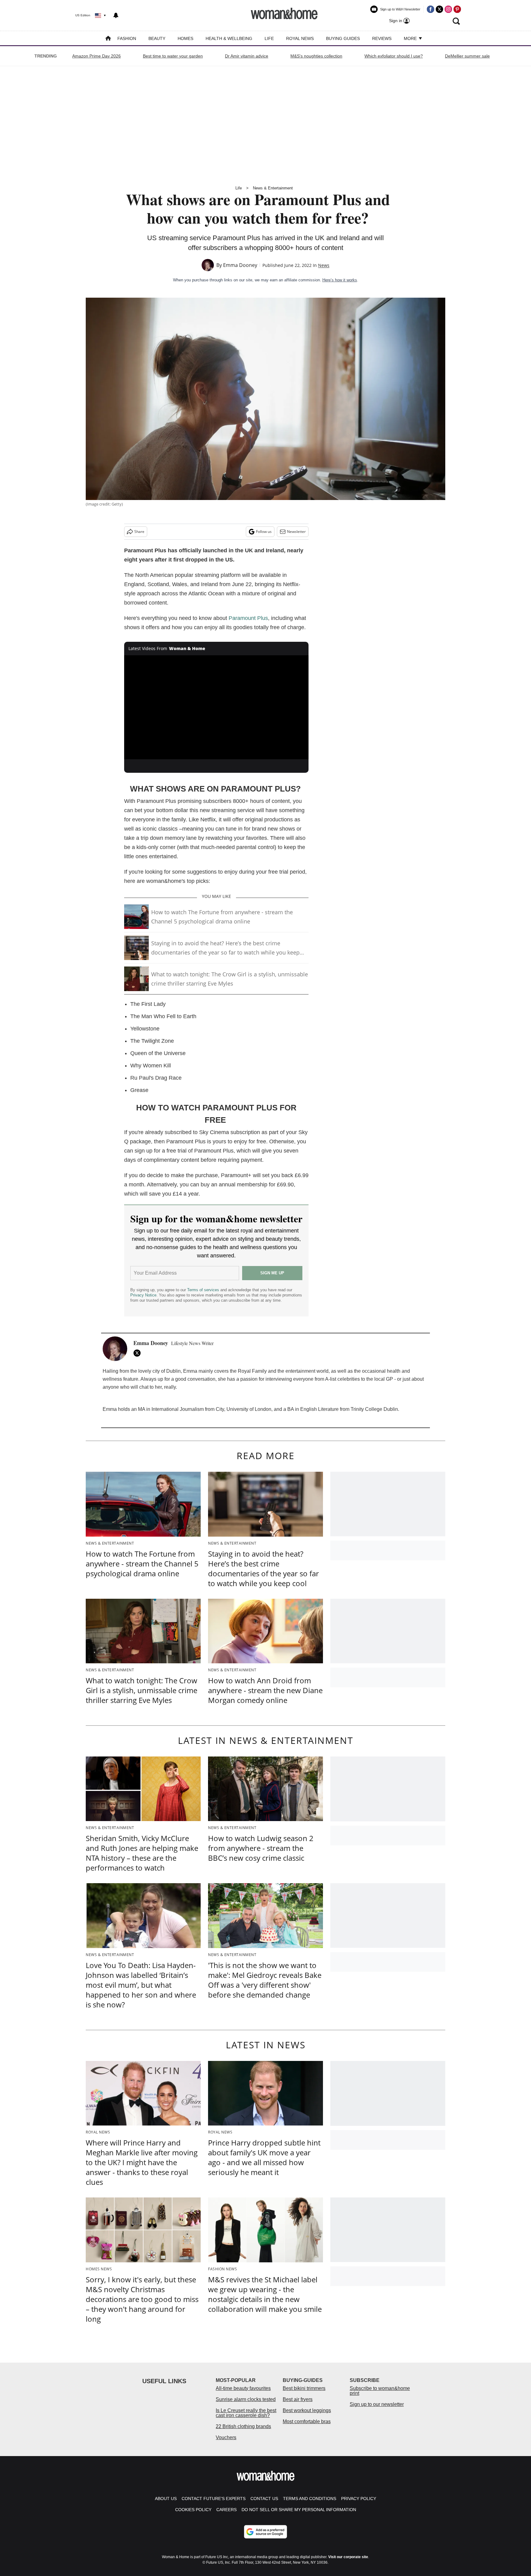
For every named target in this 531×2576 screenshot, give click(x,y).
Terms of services (204, 1290)
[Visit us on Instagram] (448, 9)
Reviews (382, 38)
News (324, 265)
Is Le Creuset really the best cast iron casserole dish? (246, 2413)
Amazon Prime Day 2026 (96, 56)
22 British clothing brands (243, 2426)
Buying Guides (343, 38)
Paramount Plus (248, 618)
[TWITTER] (139, 1353)
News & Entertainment (273, 188)
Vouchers (226, 2437)
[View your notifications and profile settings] (116, 15)
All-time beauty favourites (243, 2388)
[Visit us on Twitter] (439, 9)
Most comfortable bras (307, 2421)
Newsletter (296, 532)
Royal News (300, 38)
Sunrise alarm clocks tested (246, 2399)
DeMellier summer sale (467, 56)
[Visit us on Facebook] (431, 9)
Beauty (157, 38)
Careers (226, 2510)
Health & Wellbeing (229, 38)
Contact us (264, 2499)
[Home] (108, 39)
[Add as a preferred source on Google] (265, 2532)
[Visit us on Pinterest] (457, 9)
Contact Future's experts (214, 2499)
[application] (216, 707)
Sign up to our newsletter (377, 2404)
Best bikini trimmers (304, 2388)
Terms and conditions (310, 2499)
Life (269, 38)
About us (166, 2499)
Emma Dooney (240, 265)
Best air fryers (298, 2399)
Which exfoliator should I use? (394, 56)
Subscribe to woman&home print (380, 2391)
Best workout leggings (307, 2410)
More (411, 38)
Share (139, 532)
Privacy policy (359, 2499)
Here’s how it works (340, 280)
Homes (185, 38)
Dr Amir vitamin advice (247, 56)
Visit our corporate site (348, 2557)
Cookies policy (193, 2510)
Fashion (127, 38)
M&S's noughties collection (316, 56)
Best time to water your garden (173, 56)
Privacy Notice (143, 1295)
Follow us (264, 532)
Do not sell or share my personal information (299, 2510)
